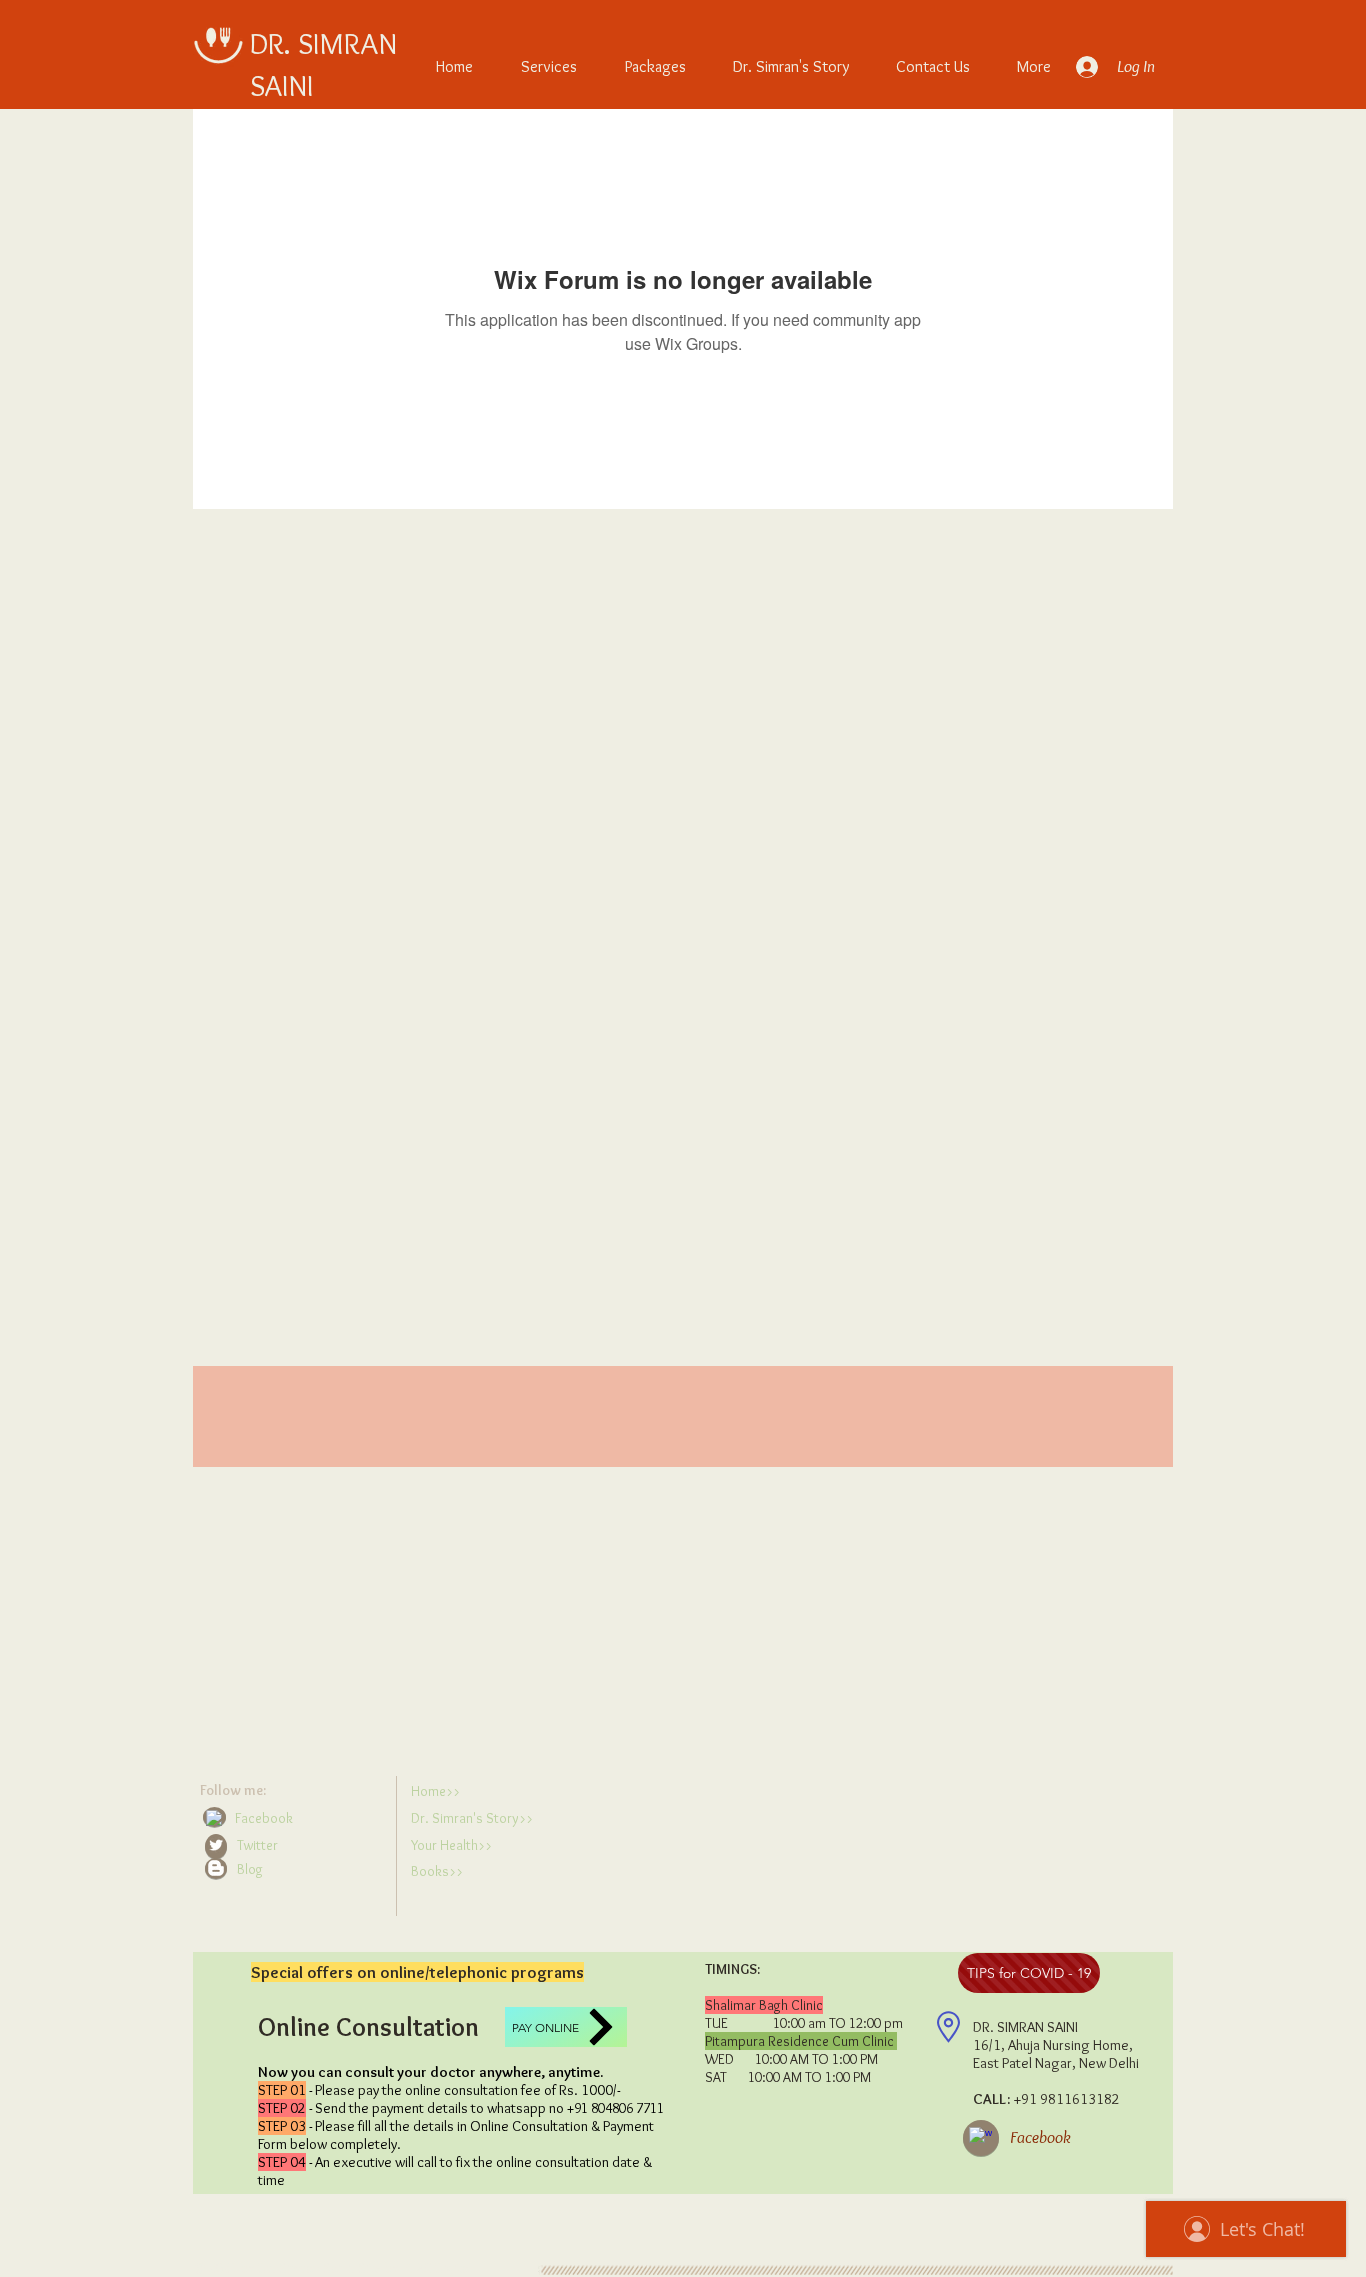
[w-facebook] (214, 1818)
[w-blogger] (216, 1868)
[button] (294, 1869)
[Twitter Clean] (216, 1845)
